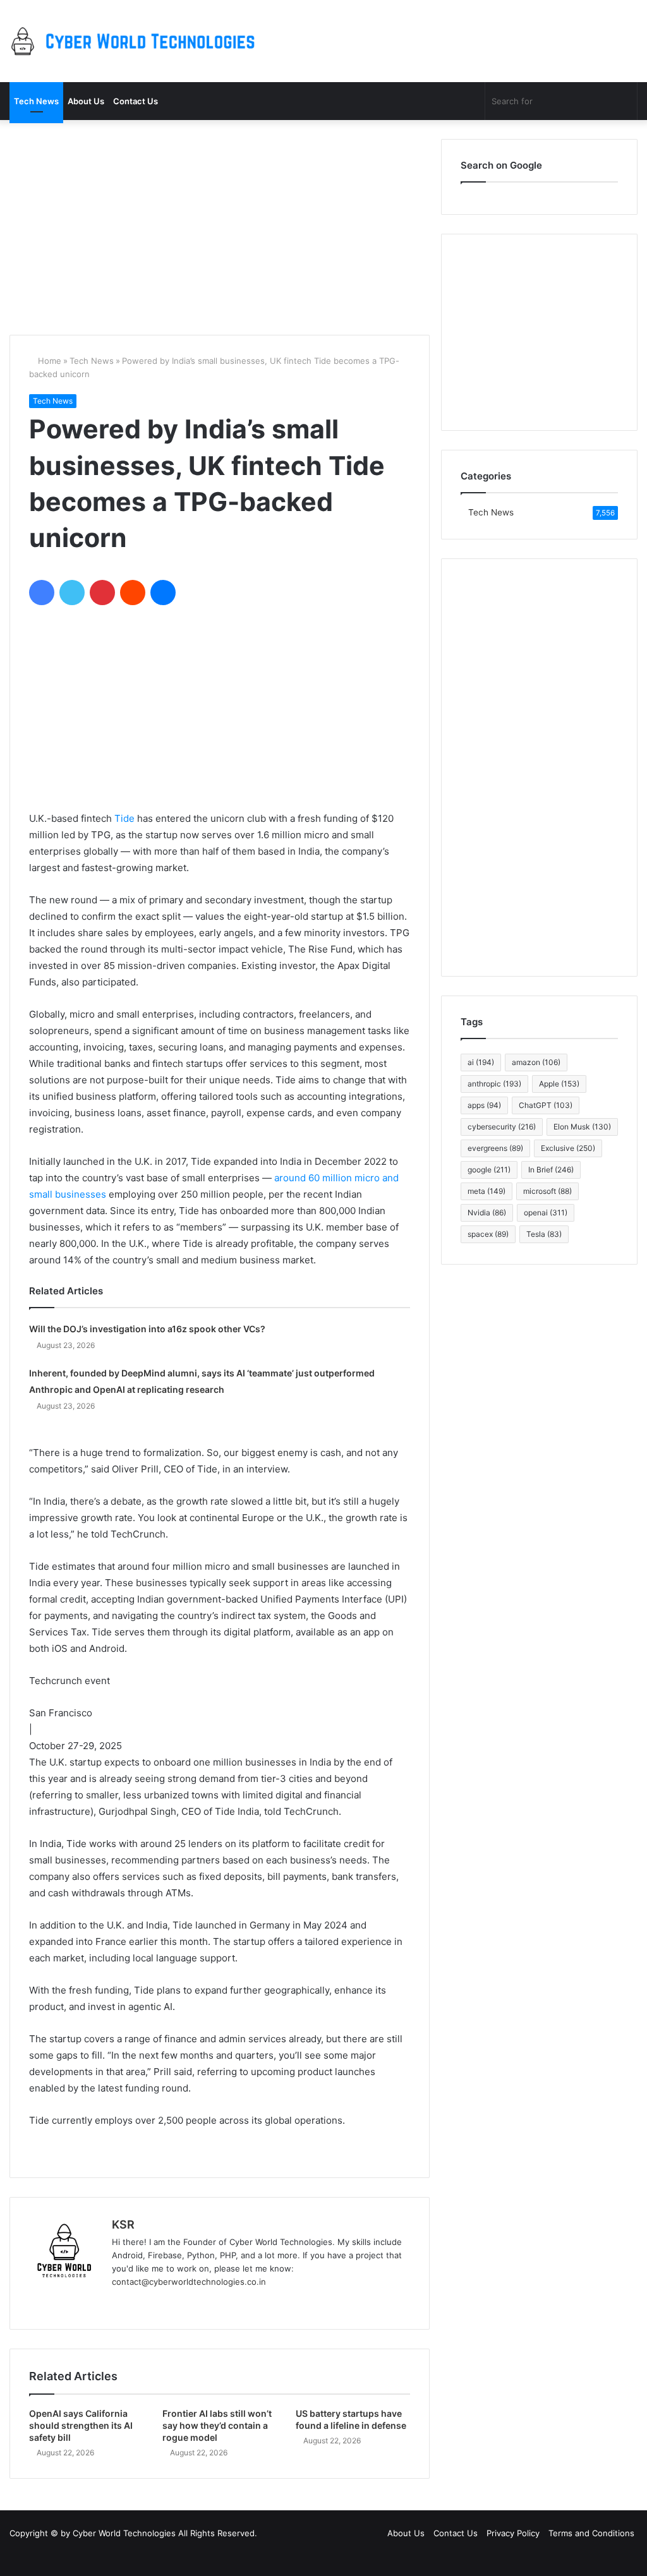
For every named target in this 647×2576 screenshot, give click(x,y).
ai (481, 1062)
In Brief (551, 1170)
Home (48, 361)
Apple (559, 1084)
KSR (123, 2224)
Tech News (36, 101)
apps (484, 1105)
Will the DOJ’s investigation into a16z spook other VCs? (147, 1329)
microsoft (547, 1191)
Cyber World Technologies (124, 2533)
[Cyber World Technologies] (136, 41)
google (489, 1170)
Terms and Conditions (591, 2533)
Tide (124, 818)
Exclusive (568, 1148)
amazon (536, 1062)
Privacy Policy (513, 2533)
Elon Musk (582, 1127)
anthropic (494, 1084)
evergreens (495, 1148)
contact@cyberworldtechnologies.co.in (189, 2282)
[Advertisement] (220, 227)
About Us (86, 101)
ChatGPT (546, 1105)
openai (546, 1213)
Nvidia (487, 1213)
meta (487, 1191)
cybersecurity (502, 1127)
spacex (488, 1234)
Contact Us (136, 101)
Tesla (544, 1234)
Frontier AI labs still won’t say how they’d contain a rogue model (217, 2425)
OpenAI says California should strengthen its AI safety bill (81, 2425)
